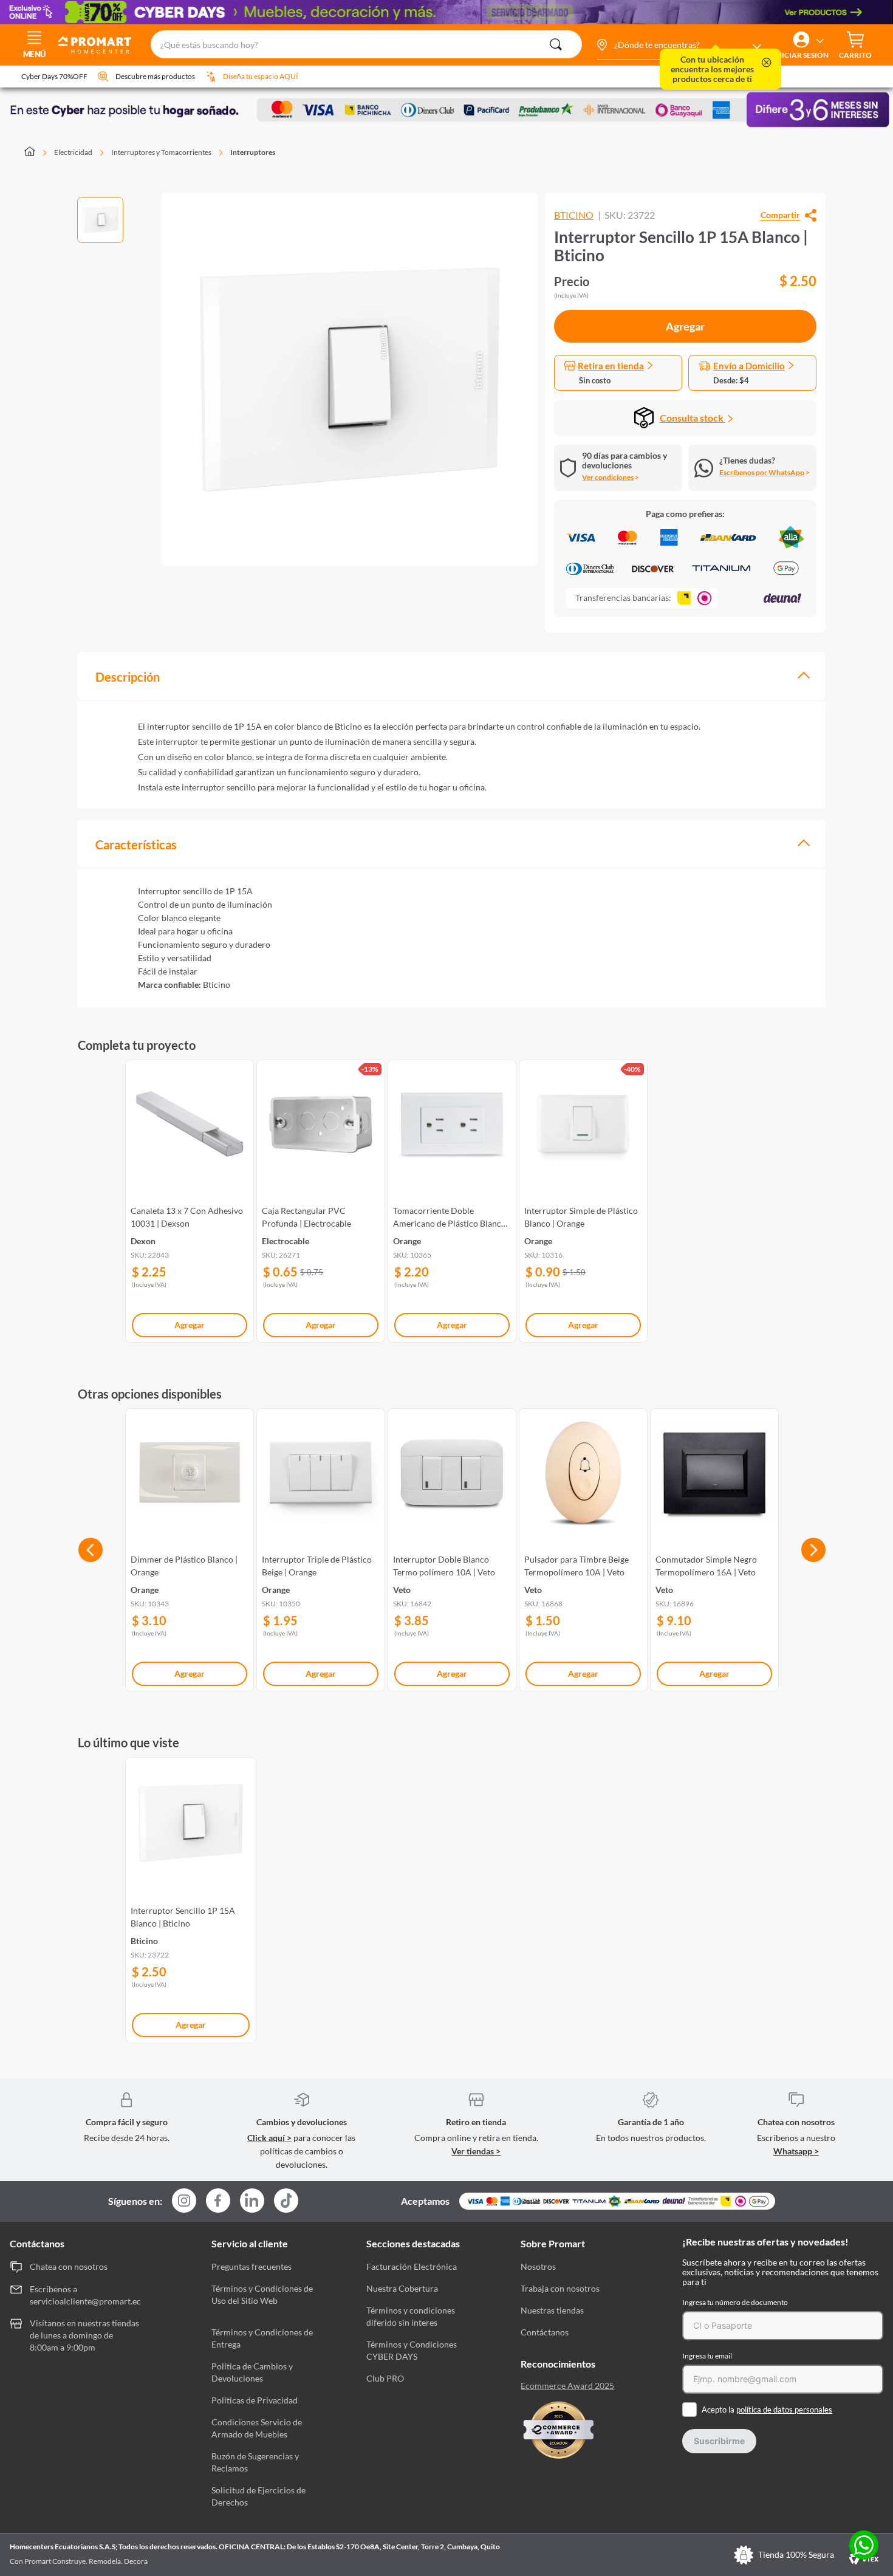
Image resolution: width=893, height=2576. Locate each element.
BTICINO (574, 215)
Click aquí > (269, 2138)
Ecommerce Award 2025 (567, 2386)
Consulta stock (693, 418)
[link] (190, 1199)
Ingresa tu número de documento (735, 2302)
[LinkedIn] (252, 2201)
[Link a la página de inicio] (37, 152)
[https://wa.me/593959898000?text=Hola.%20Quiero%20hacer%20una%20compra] (864, 2546)
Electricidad (73, 152)
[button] (679, 45)
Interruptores (253, 152)
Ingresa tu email (707, 2356)
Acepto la (767, 2410)
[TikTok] (286, 2201)
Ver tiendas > (476, 2151)
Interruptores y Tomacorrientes (161, 152)
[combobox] (366, 45)
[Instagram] (184, 2201)
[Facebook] (218, 2201)
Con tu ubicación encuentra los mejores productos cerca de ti (712, 69)
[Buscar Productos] (556, 44)
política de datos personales (784, 2410)
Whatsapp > (796, 2151)
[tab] (451, 676)
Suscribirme (719, 2441)
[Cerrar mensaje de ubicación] (767, 63)
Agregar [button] (685, 326)
